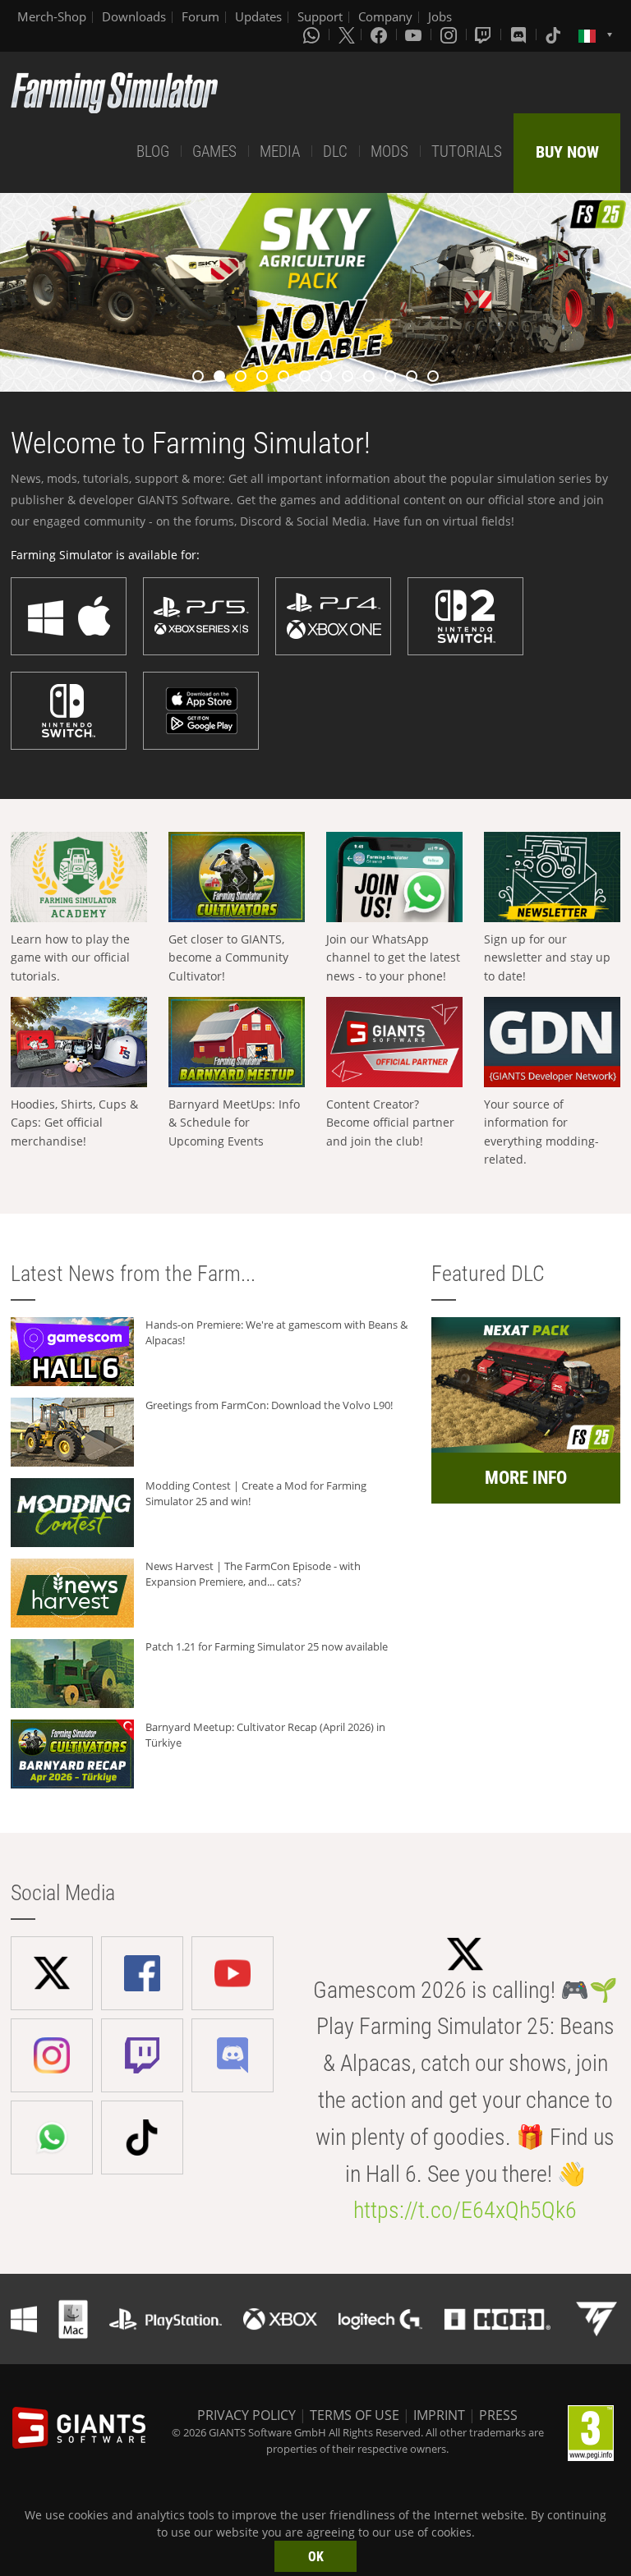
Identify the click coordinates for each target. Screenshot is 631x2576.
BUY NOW (567, 152)
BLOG (153, 152)
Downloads (134, 16)
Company (385, 16)
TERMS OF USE (355, 2415)
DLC (335, 152)
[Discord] (520, 34)
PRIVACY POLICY (246, 2415)
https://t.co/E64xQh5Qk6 (465, 2210)
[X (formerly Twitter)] (347, 34)
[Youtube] (415, 34)
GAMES (214, 152)
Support (320, 16)
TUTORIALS (467, 152)
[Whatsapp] (313, 34)
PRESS (498, 2415)
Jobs (440, 16)
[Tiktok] (555, 34)
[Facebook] (380, 34)
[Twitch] (485, 34)
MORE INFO (526, 1478)
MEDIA (280, 152)
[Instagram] (450, 34)
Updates (258, 16)
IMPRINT (439, 2415)
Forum (200, 16)
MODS (389, 152)
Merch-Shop (52, 16)
